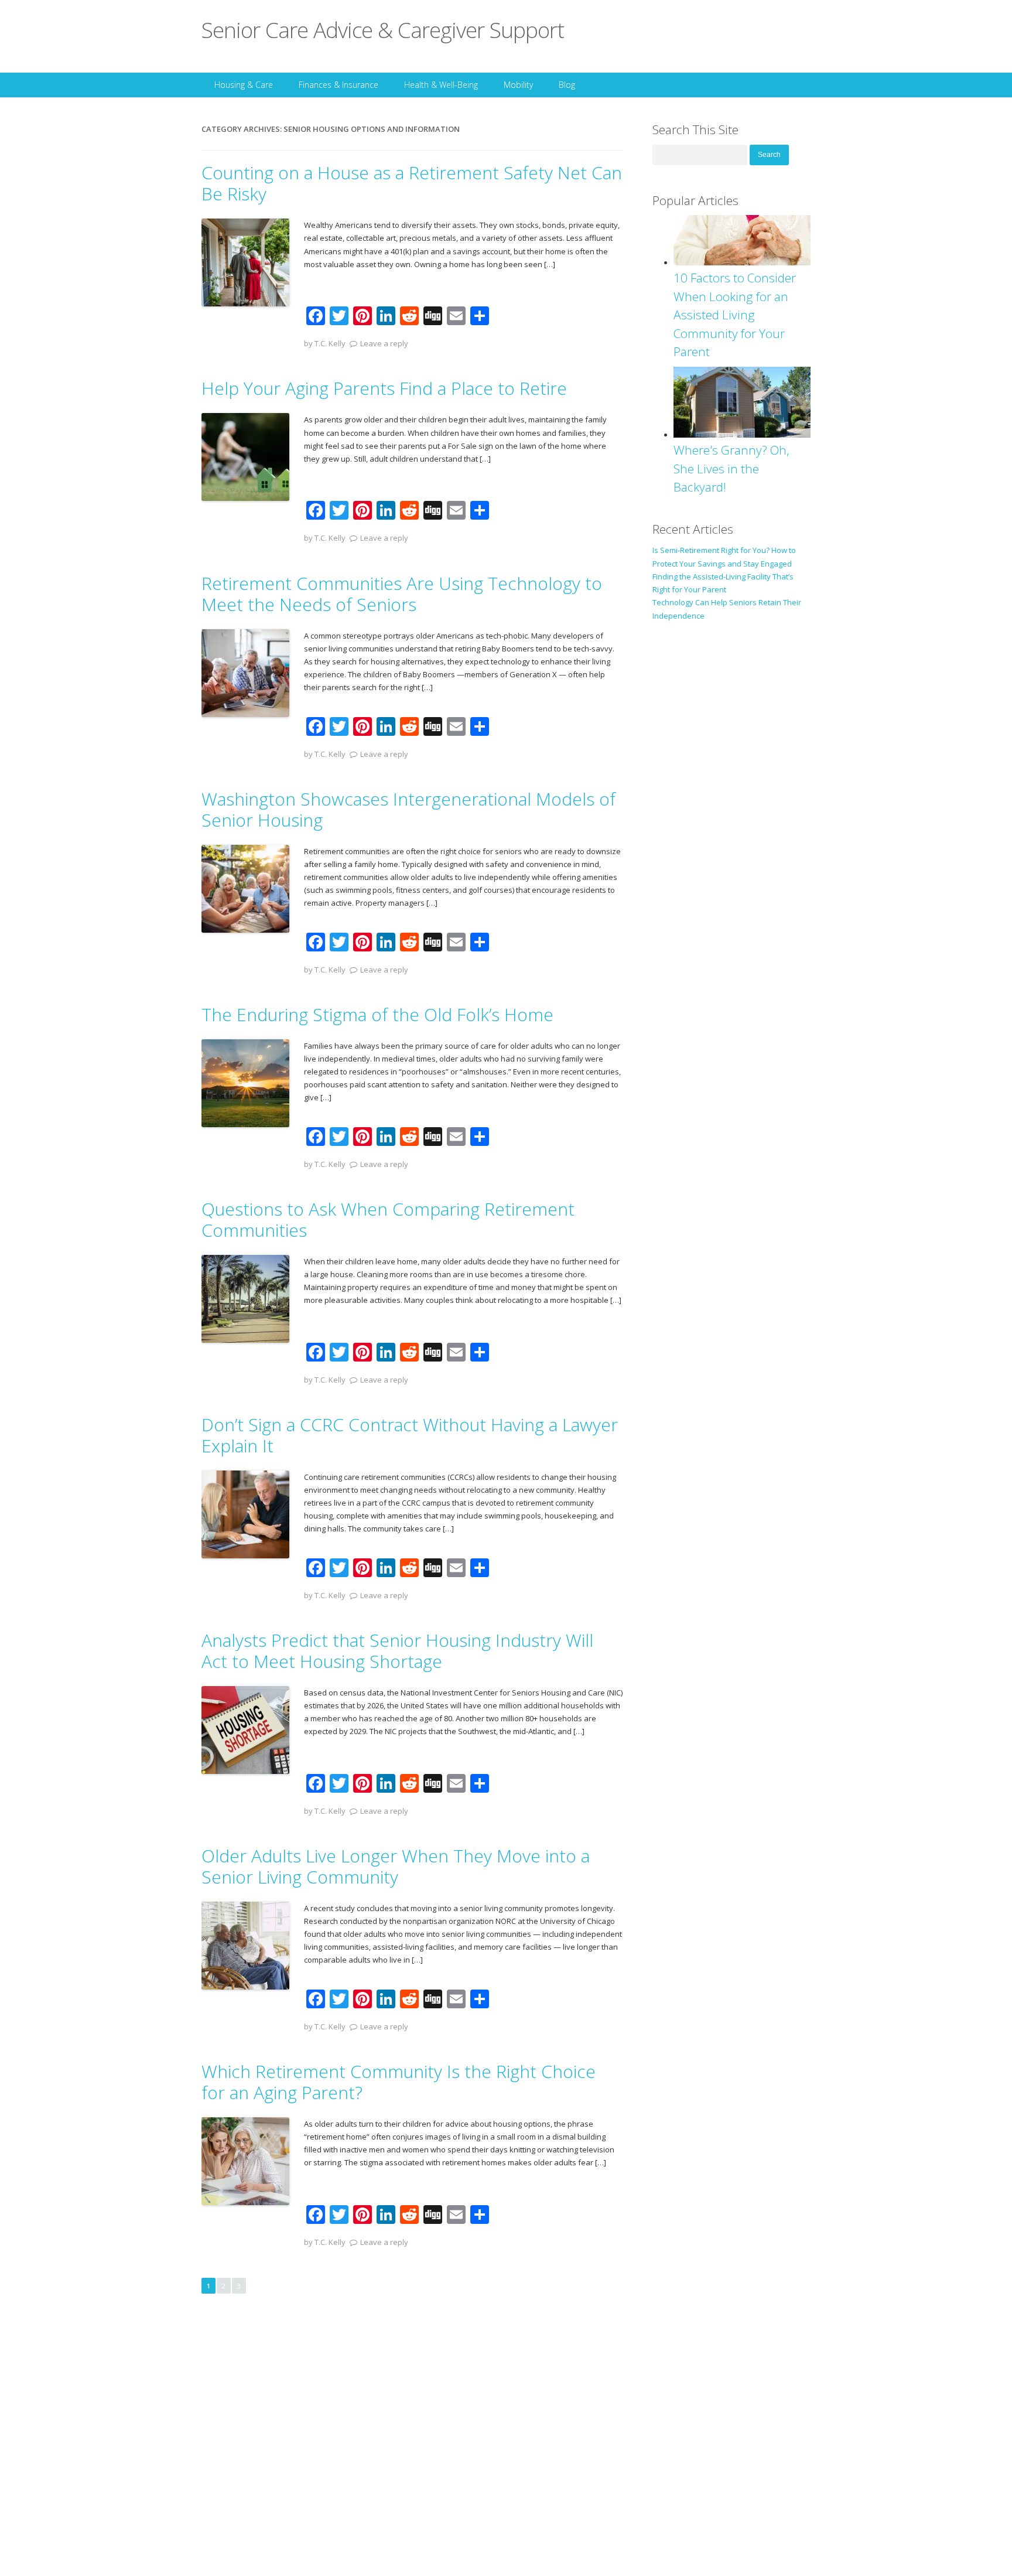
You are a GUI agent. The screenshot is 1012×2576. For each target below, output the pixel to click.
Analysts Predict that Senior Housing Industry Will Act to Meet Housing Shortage (397, 1651)
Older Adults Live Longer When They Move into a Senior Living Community (396, 1866)
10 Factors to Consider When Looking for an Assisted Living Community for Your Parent (735, 315)
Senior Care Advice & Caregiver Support (383, 30)
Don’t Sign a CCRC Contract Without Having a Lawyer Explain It (410, 1435)
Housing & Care (244, 85)
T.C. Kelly (330, 343)
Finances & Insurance (339, 85)
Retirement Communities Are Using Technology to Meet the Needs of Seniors (402, 594)
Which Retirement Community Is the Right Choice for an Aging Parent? (399, 2082)
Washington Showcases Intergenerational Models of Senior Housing (408, 809)
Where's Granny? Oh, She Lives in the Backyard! (731, 468)
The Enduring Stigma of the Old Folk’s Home (377, 1014)
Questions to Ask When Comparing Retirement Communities (388, 1219)
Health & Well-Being (441, 85)
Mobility (518, 85)
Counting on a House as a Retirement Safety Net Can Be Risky (412, 183)
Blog (567, 85)
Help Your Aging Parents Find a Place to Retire (384, 388)
